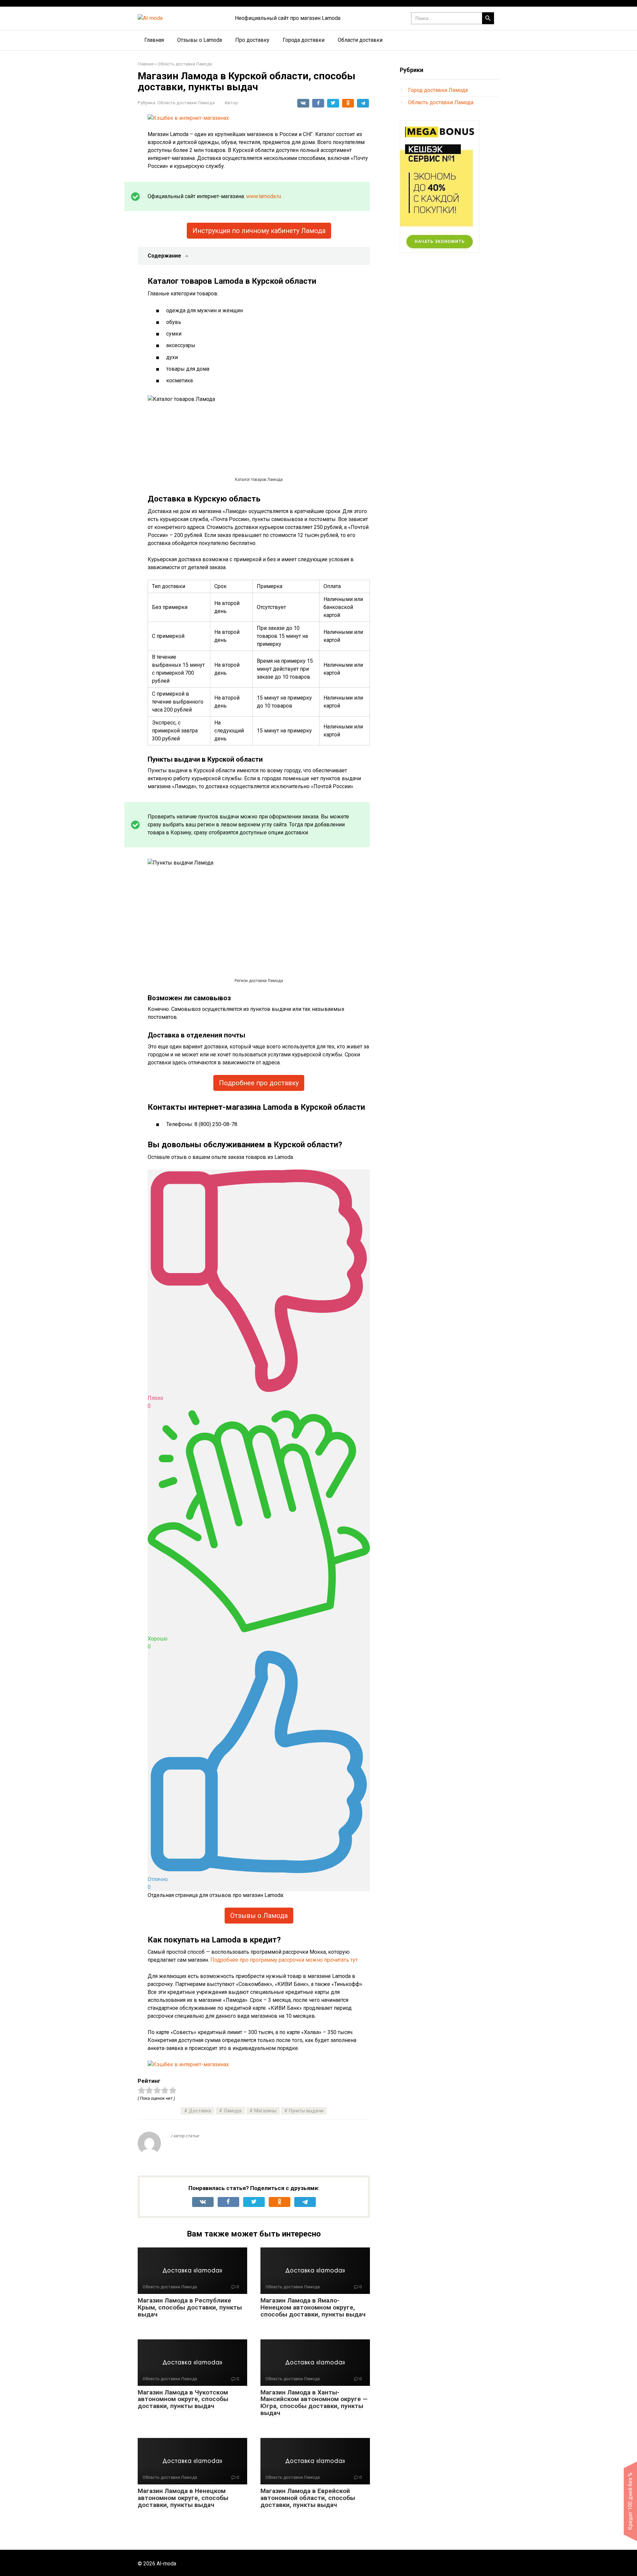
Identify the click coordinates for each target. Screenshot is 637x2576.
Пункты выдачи (306, 2111)
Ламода (233, 2111)
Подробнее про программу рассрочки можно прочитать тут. (284, 1960)
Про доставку (252, 40)
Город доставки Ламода (438, 90)
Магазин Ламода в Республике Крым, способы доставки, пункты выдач (190, 2307)
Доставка (200, 2111)
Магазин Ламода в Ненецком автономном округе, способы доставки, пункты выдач (183, 2498)
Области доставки (360, 40)
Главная (154, 40)
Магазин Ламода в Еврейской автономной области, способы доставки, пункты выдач (308, 2498)
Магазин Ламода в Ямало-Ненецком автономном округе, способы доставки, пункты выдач (313, 2307)
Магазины (265, 2111)
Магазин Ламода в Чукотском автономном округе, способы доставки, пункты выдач (183, 2399)
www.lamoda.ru (264, 196)
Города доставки (304, 40)
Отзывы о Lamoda (200, 40)
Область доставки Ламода (186, 103)
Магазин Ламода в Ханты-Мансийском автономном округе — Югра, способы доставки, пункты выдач (314, 2403)
